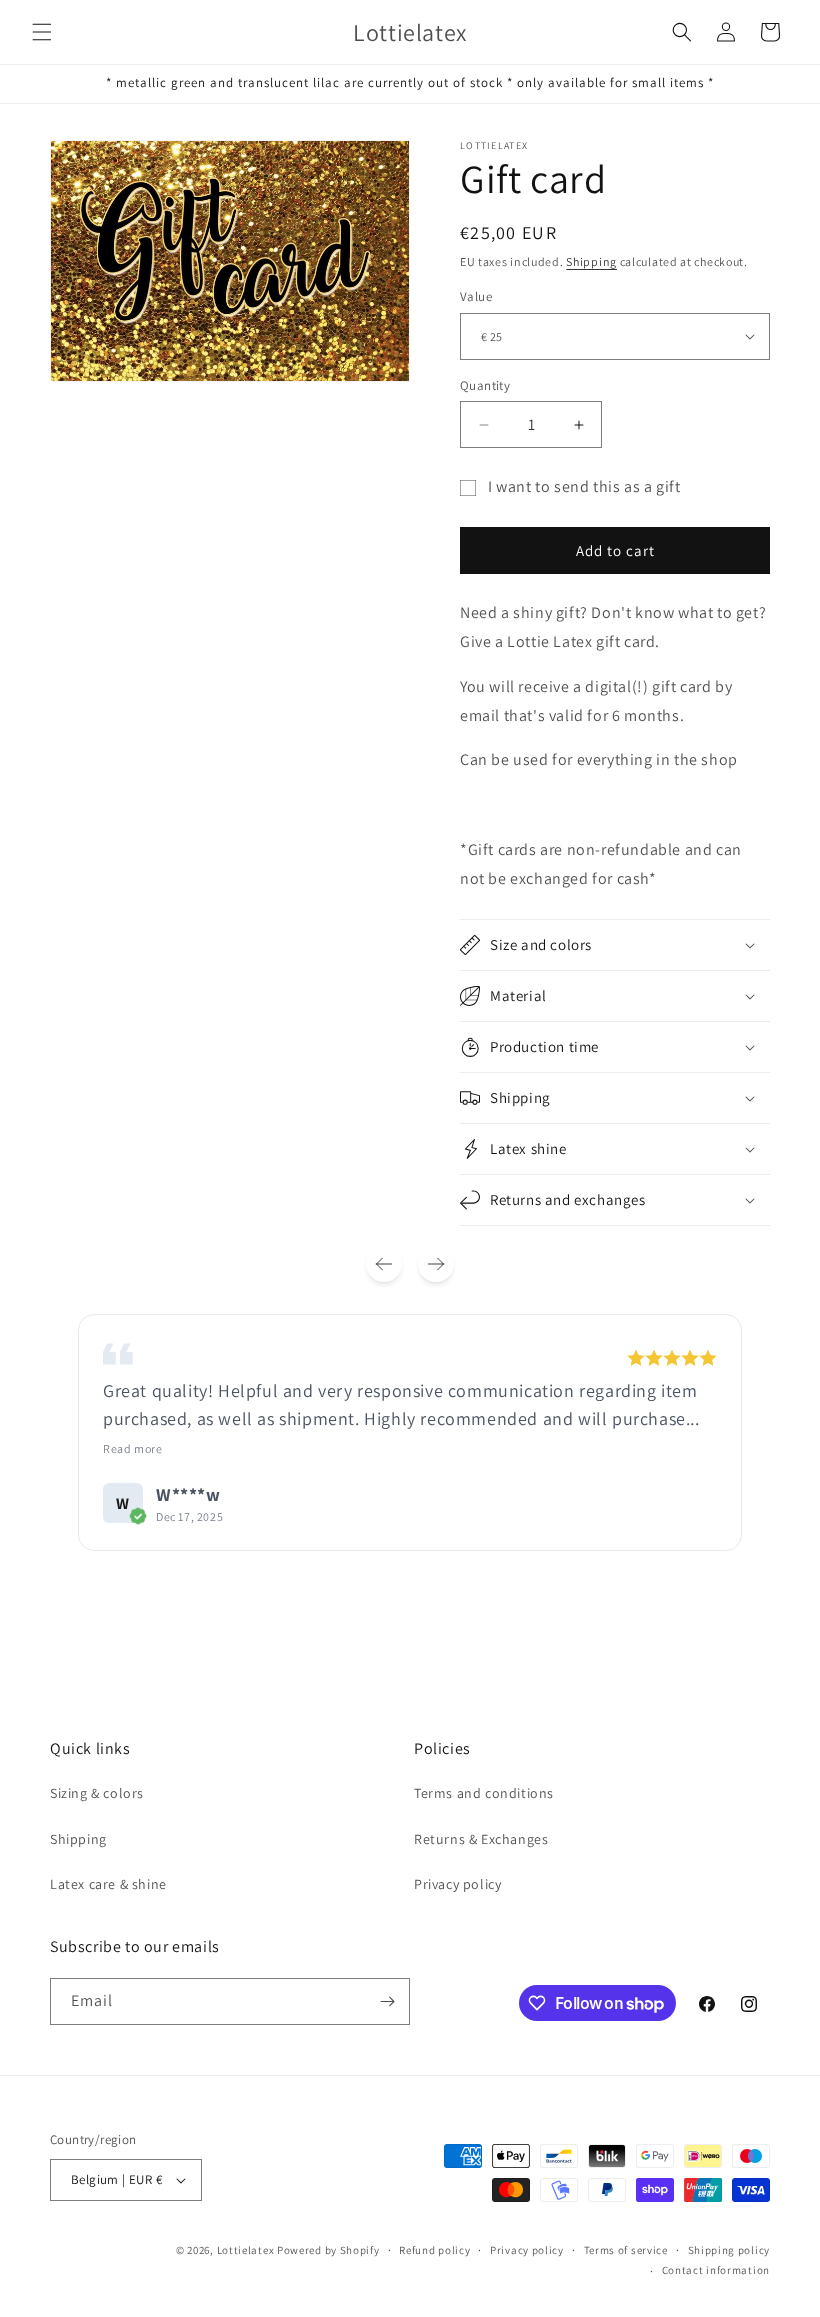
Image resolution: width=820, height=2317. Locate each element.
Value (476, 296)
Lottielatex (246, 2250)
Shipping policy (729, 2250)
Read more (132, 1448)
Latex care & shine (108, 1884)
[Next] (436, 1264)
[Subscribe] (387, 2001)
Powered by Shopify (328, 2250)
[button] (42, 32)
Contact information (716, 2270)
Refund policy (434, 2250)
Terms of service (626, 2250)
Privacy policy (457, 1884)
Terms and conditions (484, 1793)
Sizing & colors (97, 1793)
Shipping (591, 261)
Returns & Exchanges (481, 1839)
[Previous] (384, 1264)
